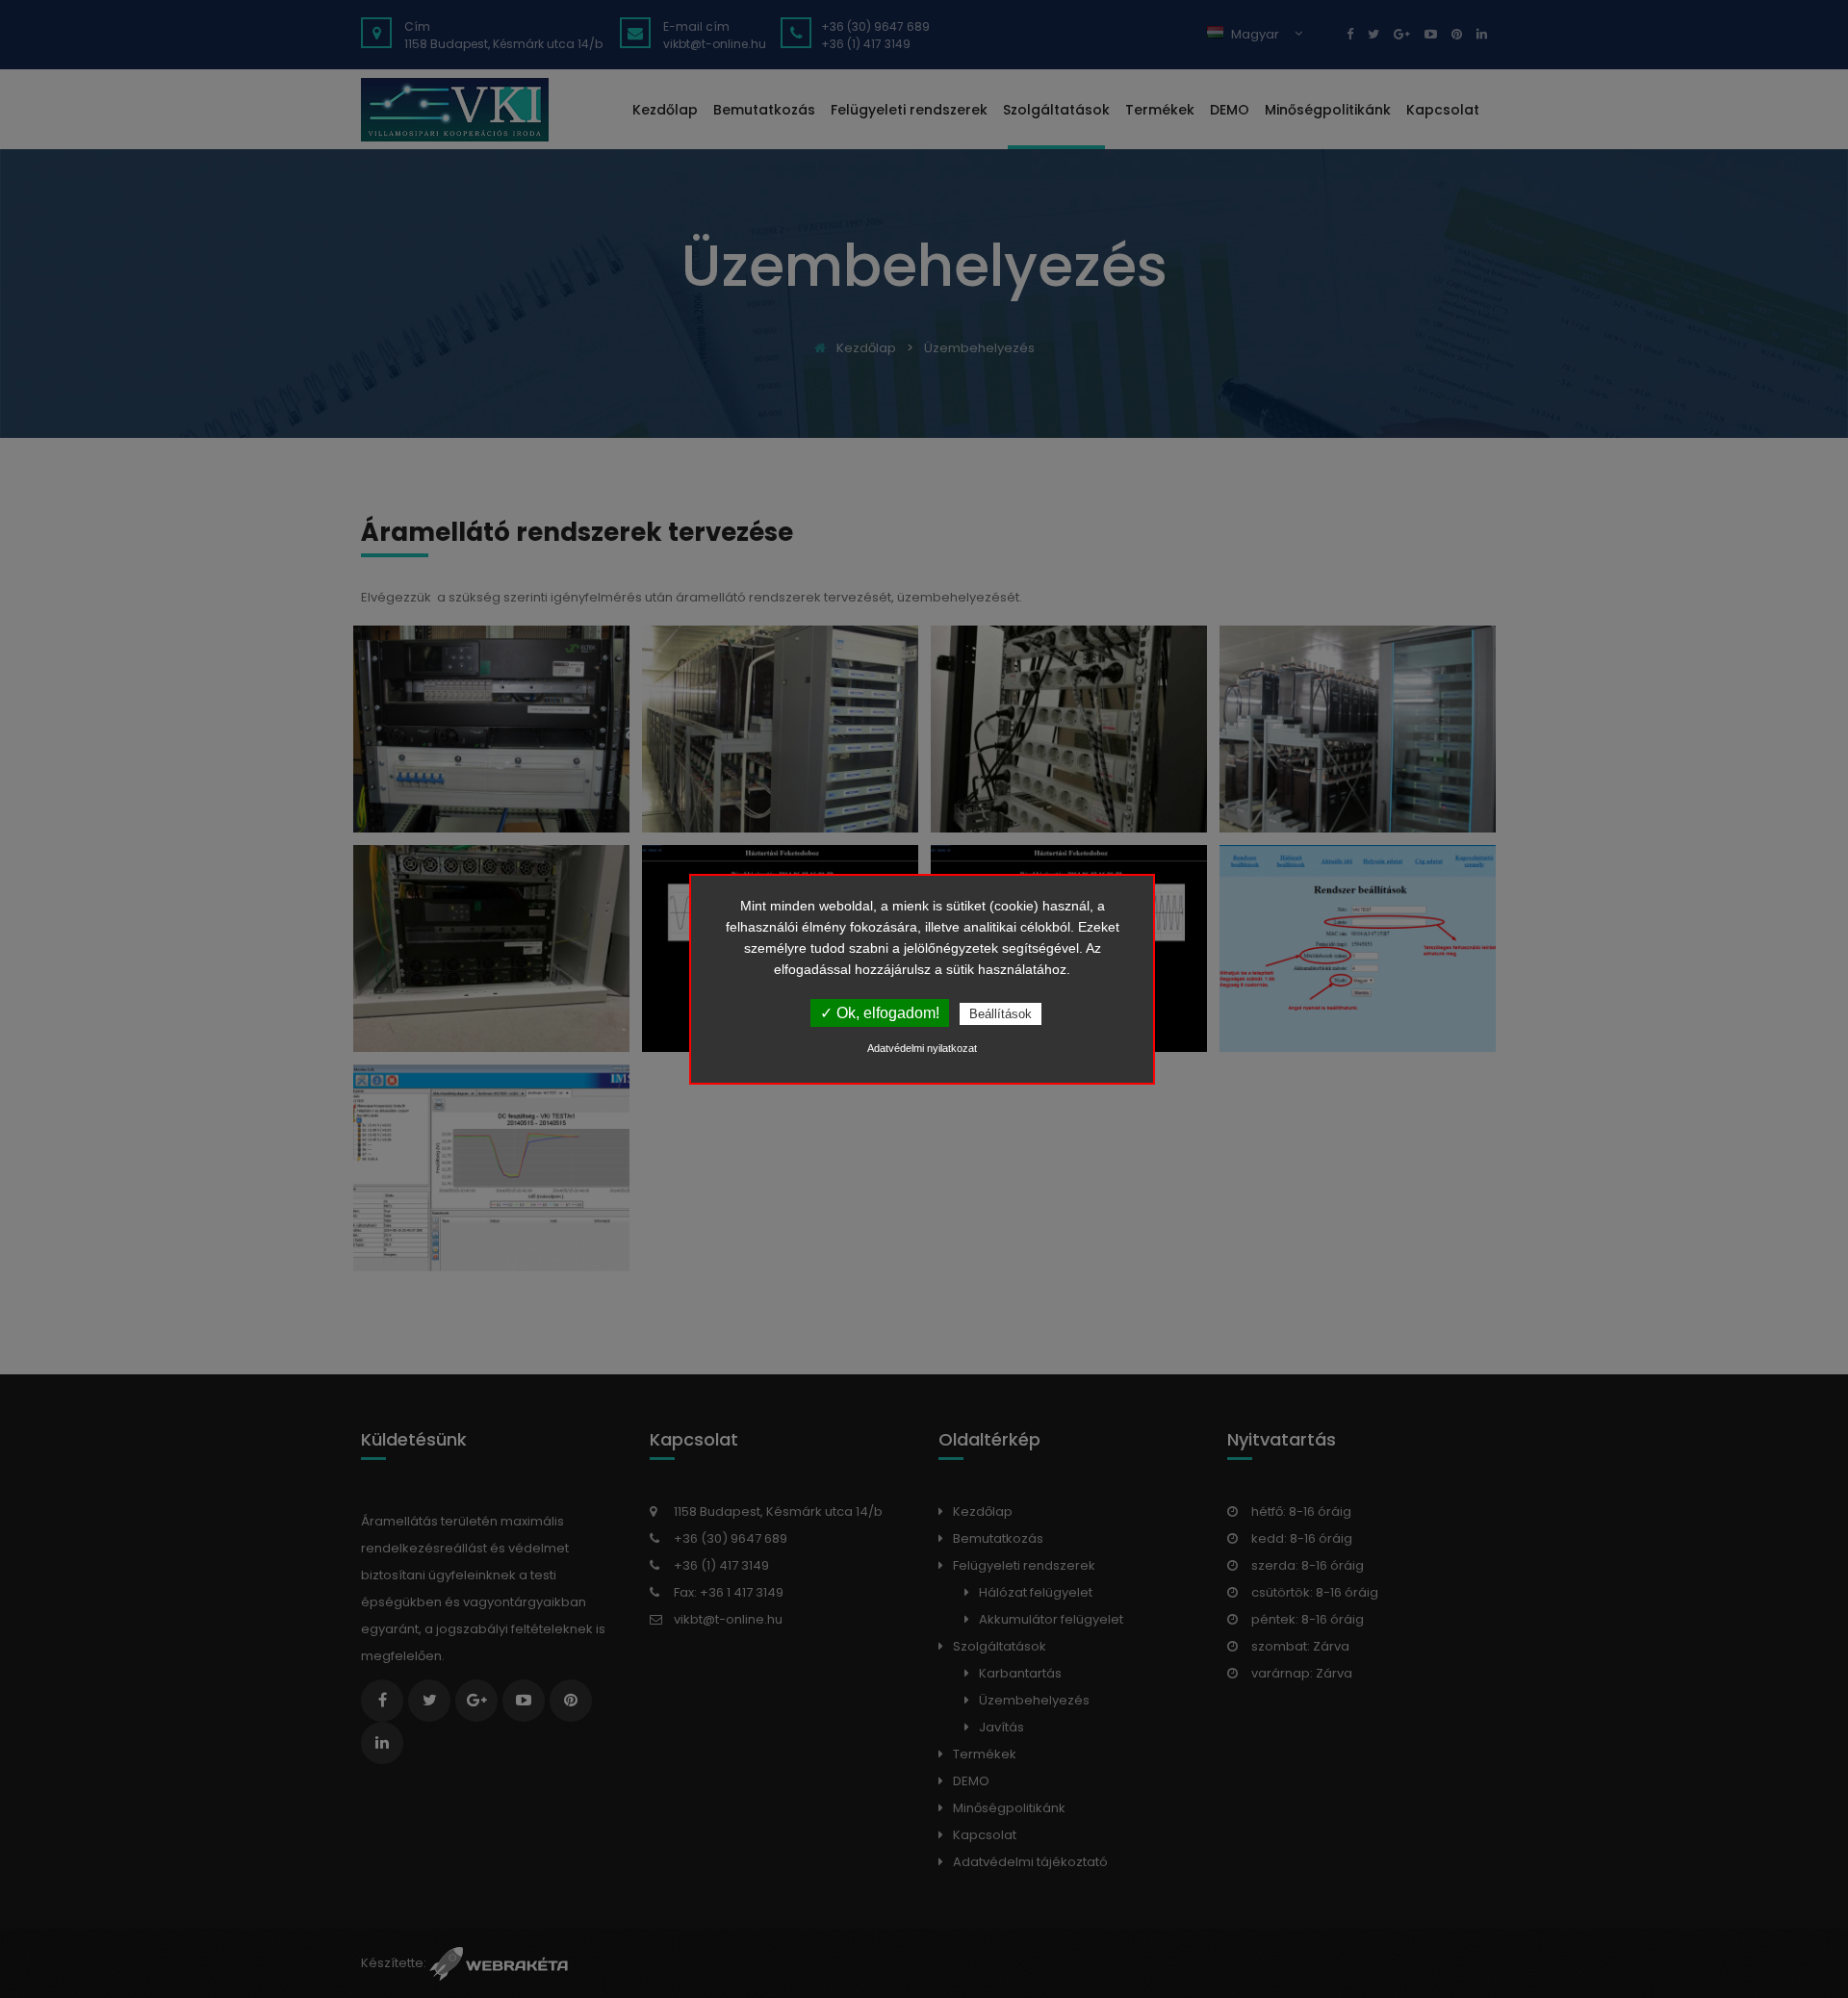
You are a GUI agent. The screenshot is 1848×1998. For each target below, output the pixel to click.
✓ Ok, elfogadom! (880, 1013)
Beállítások (1001, 1014)
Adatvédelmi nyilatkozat (922, 1048)
